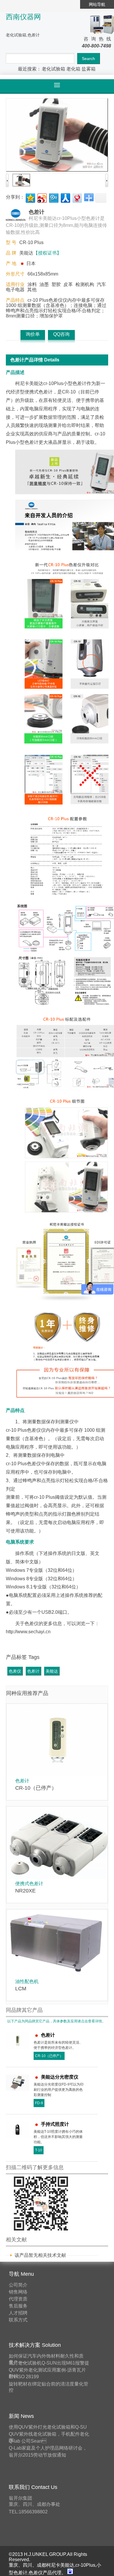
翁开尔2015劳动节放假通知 (37, 2455)
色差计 (33, 1671)
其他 (32, 290)
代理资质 (18, 2299)
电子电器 (15, 290)
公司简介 (18, 2285)
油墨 (44, 284)
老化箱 (73, 69)
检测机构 (85, 284)
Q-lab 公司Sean (28, 2441)
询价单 (33, 334)
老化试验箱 (53, 69)
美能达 (52, 1671)
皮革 (68, 284)
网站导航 (97, 4)
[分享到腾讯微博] (53, 197)
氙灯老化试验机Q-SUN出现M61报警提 (49, 2363)
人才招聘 (18, 2313)
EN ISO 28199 (24, 2377)
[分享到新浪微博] (42, 197)
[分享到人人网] (65, 197)
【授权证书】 (47, 253)
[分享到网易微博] (77, 197)
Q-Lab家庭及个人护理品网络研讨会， (48, 2448)
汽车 (101, 284)
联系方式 (18, 2320)
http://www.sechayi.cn (28, 1632)
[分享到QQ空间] (30, 197)
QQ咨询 (61, 334)
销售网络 (18, 2292)
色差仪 (15, 1671)
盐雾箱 (89, 69)
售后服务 (18, 2306)
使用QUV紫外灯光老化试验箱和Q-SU (48, 2427)
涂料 (32, 284)
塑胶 (56, 284)
